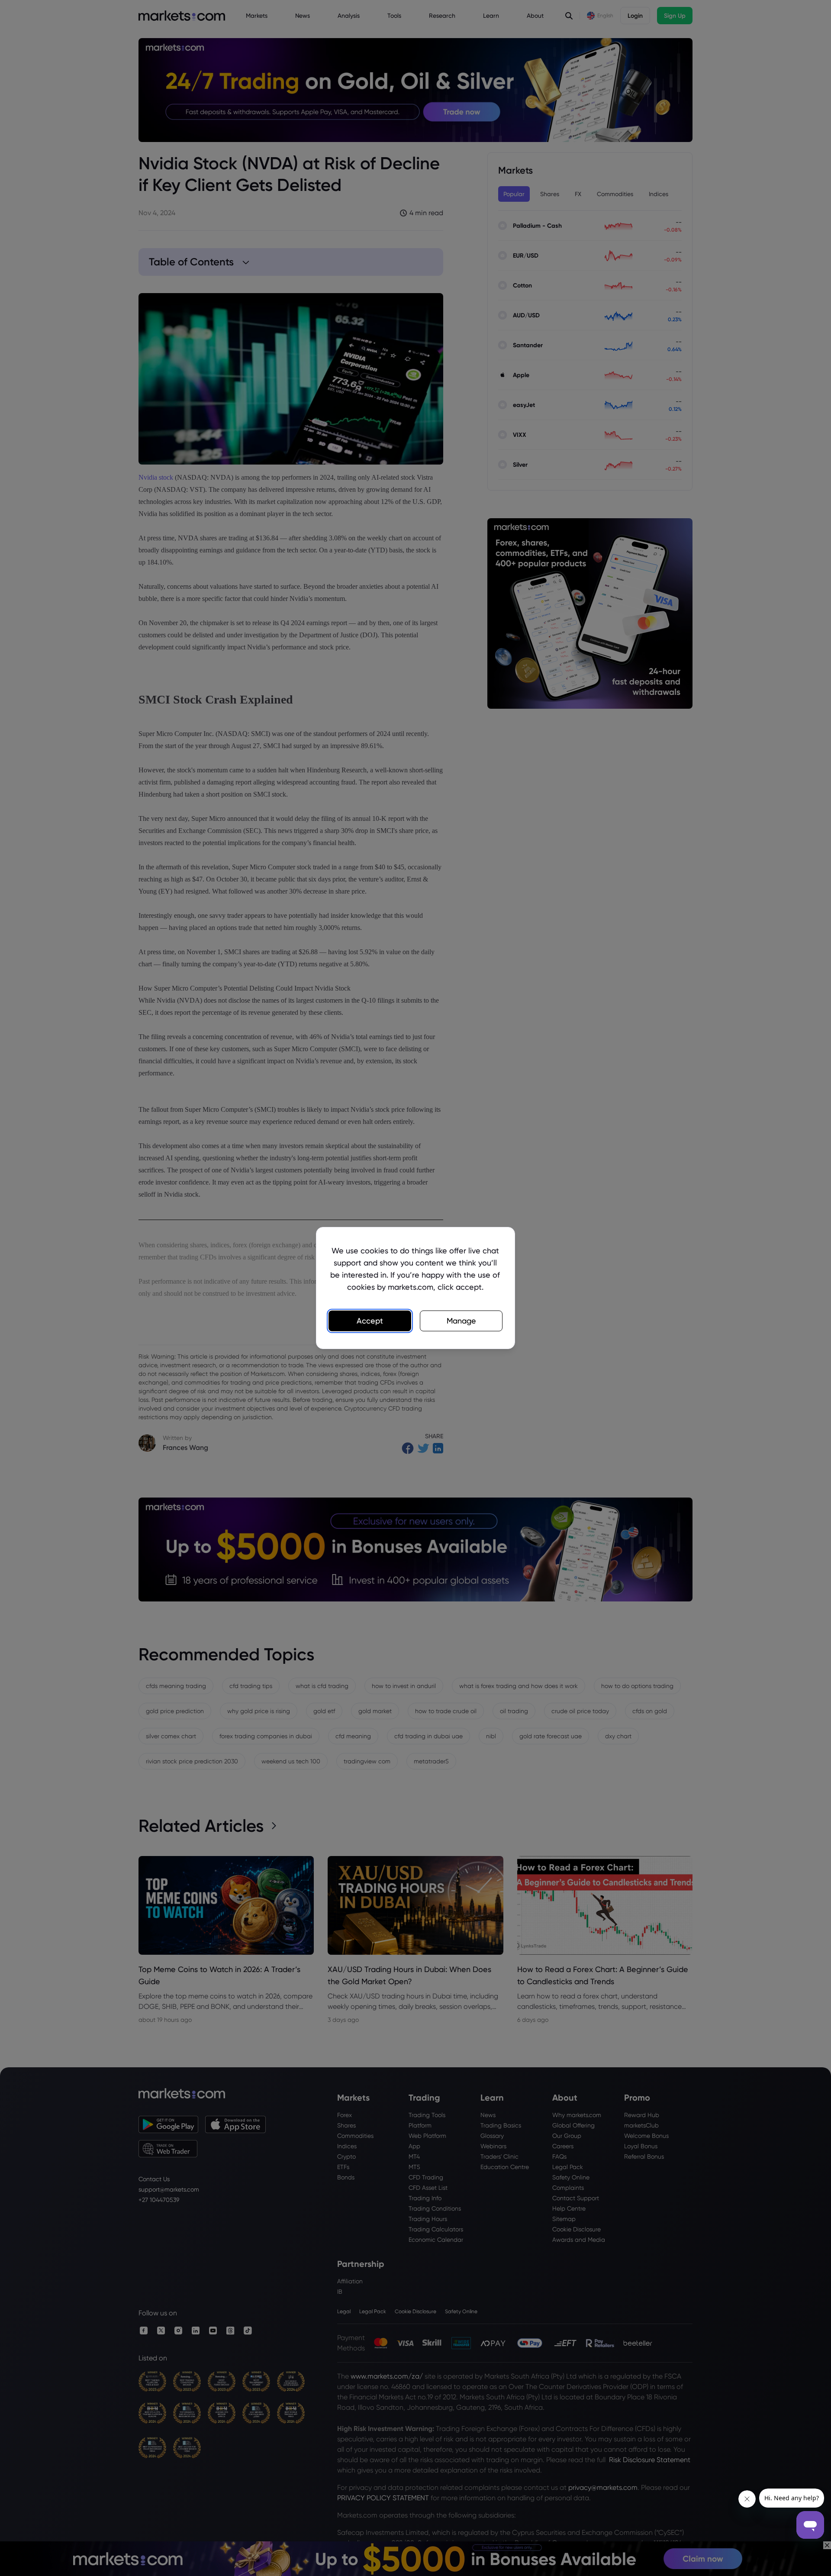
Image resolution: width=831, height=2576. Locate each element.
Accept (370, 1321)
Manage (461, 1321)
